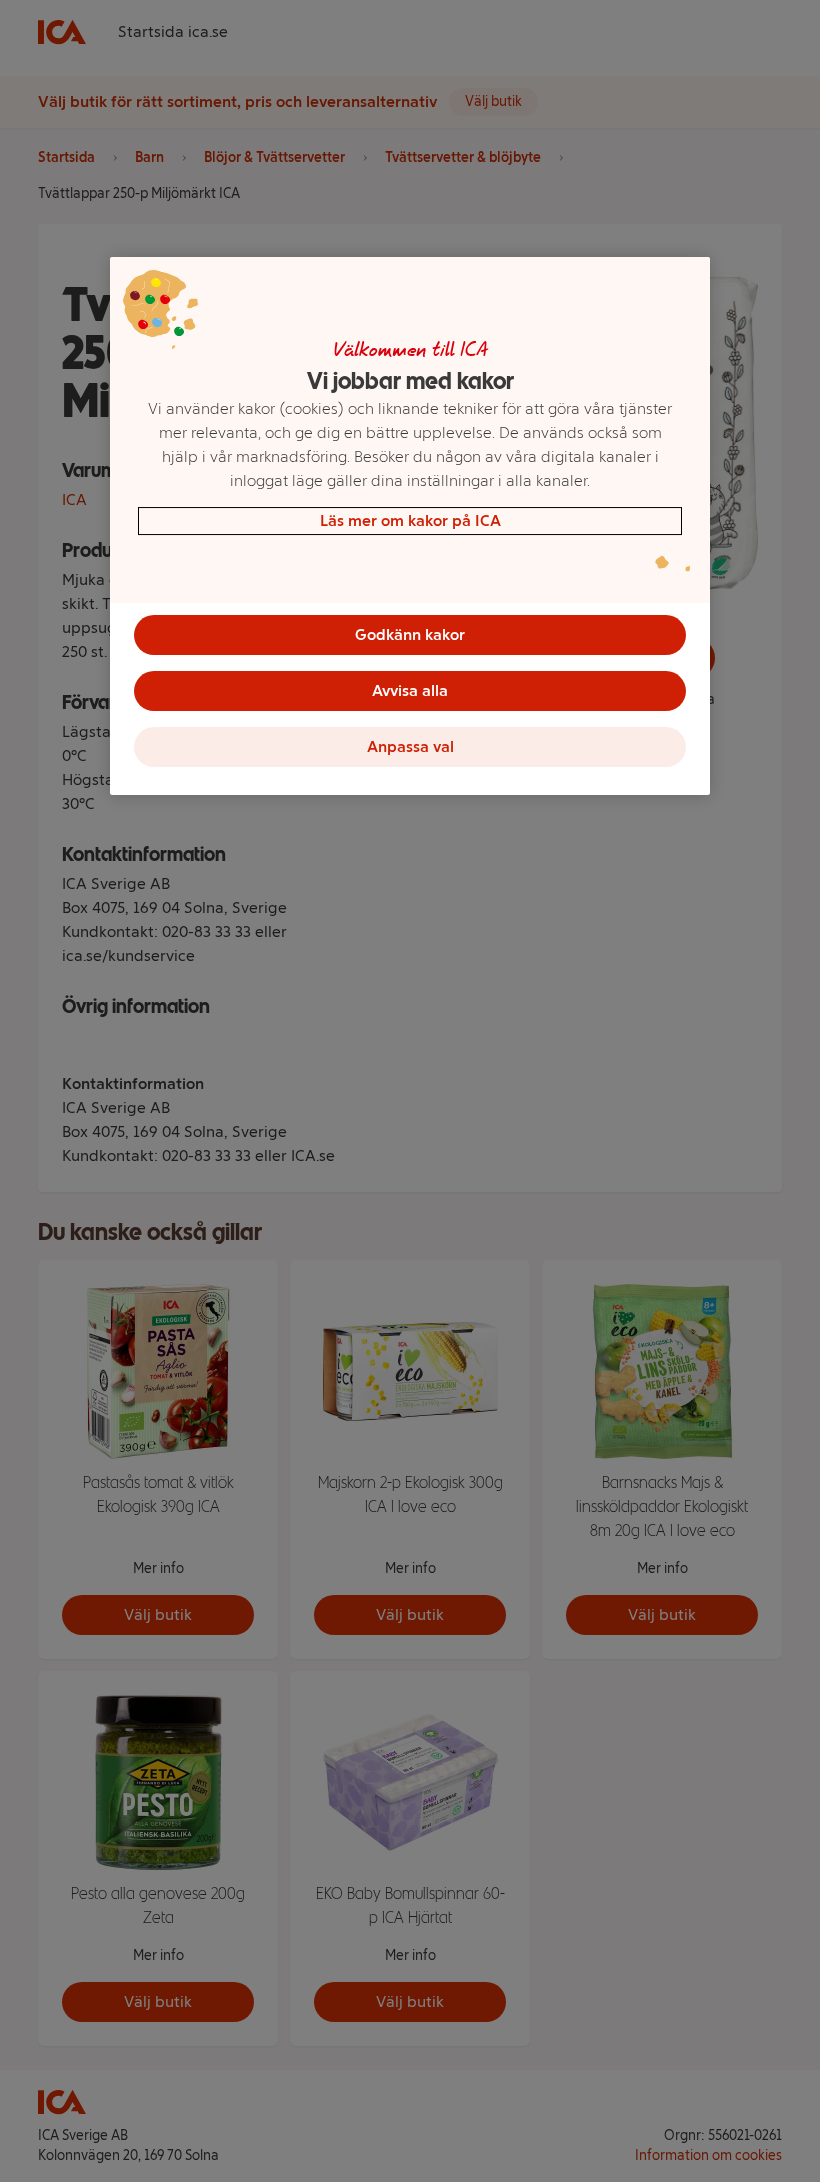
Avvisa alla (410, 690)
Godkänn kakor (410, 634)
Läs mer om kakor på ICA (410, 520)
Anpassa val (410, 746)
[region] (410, 526)
